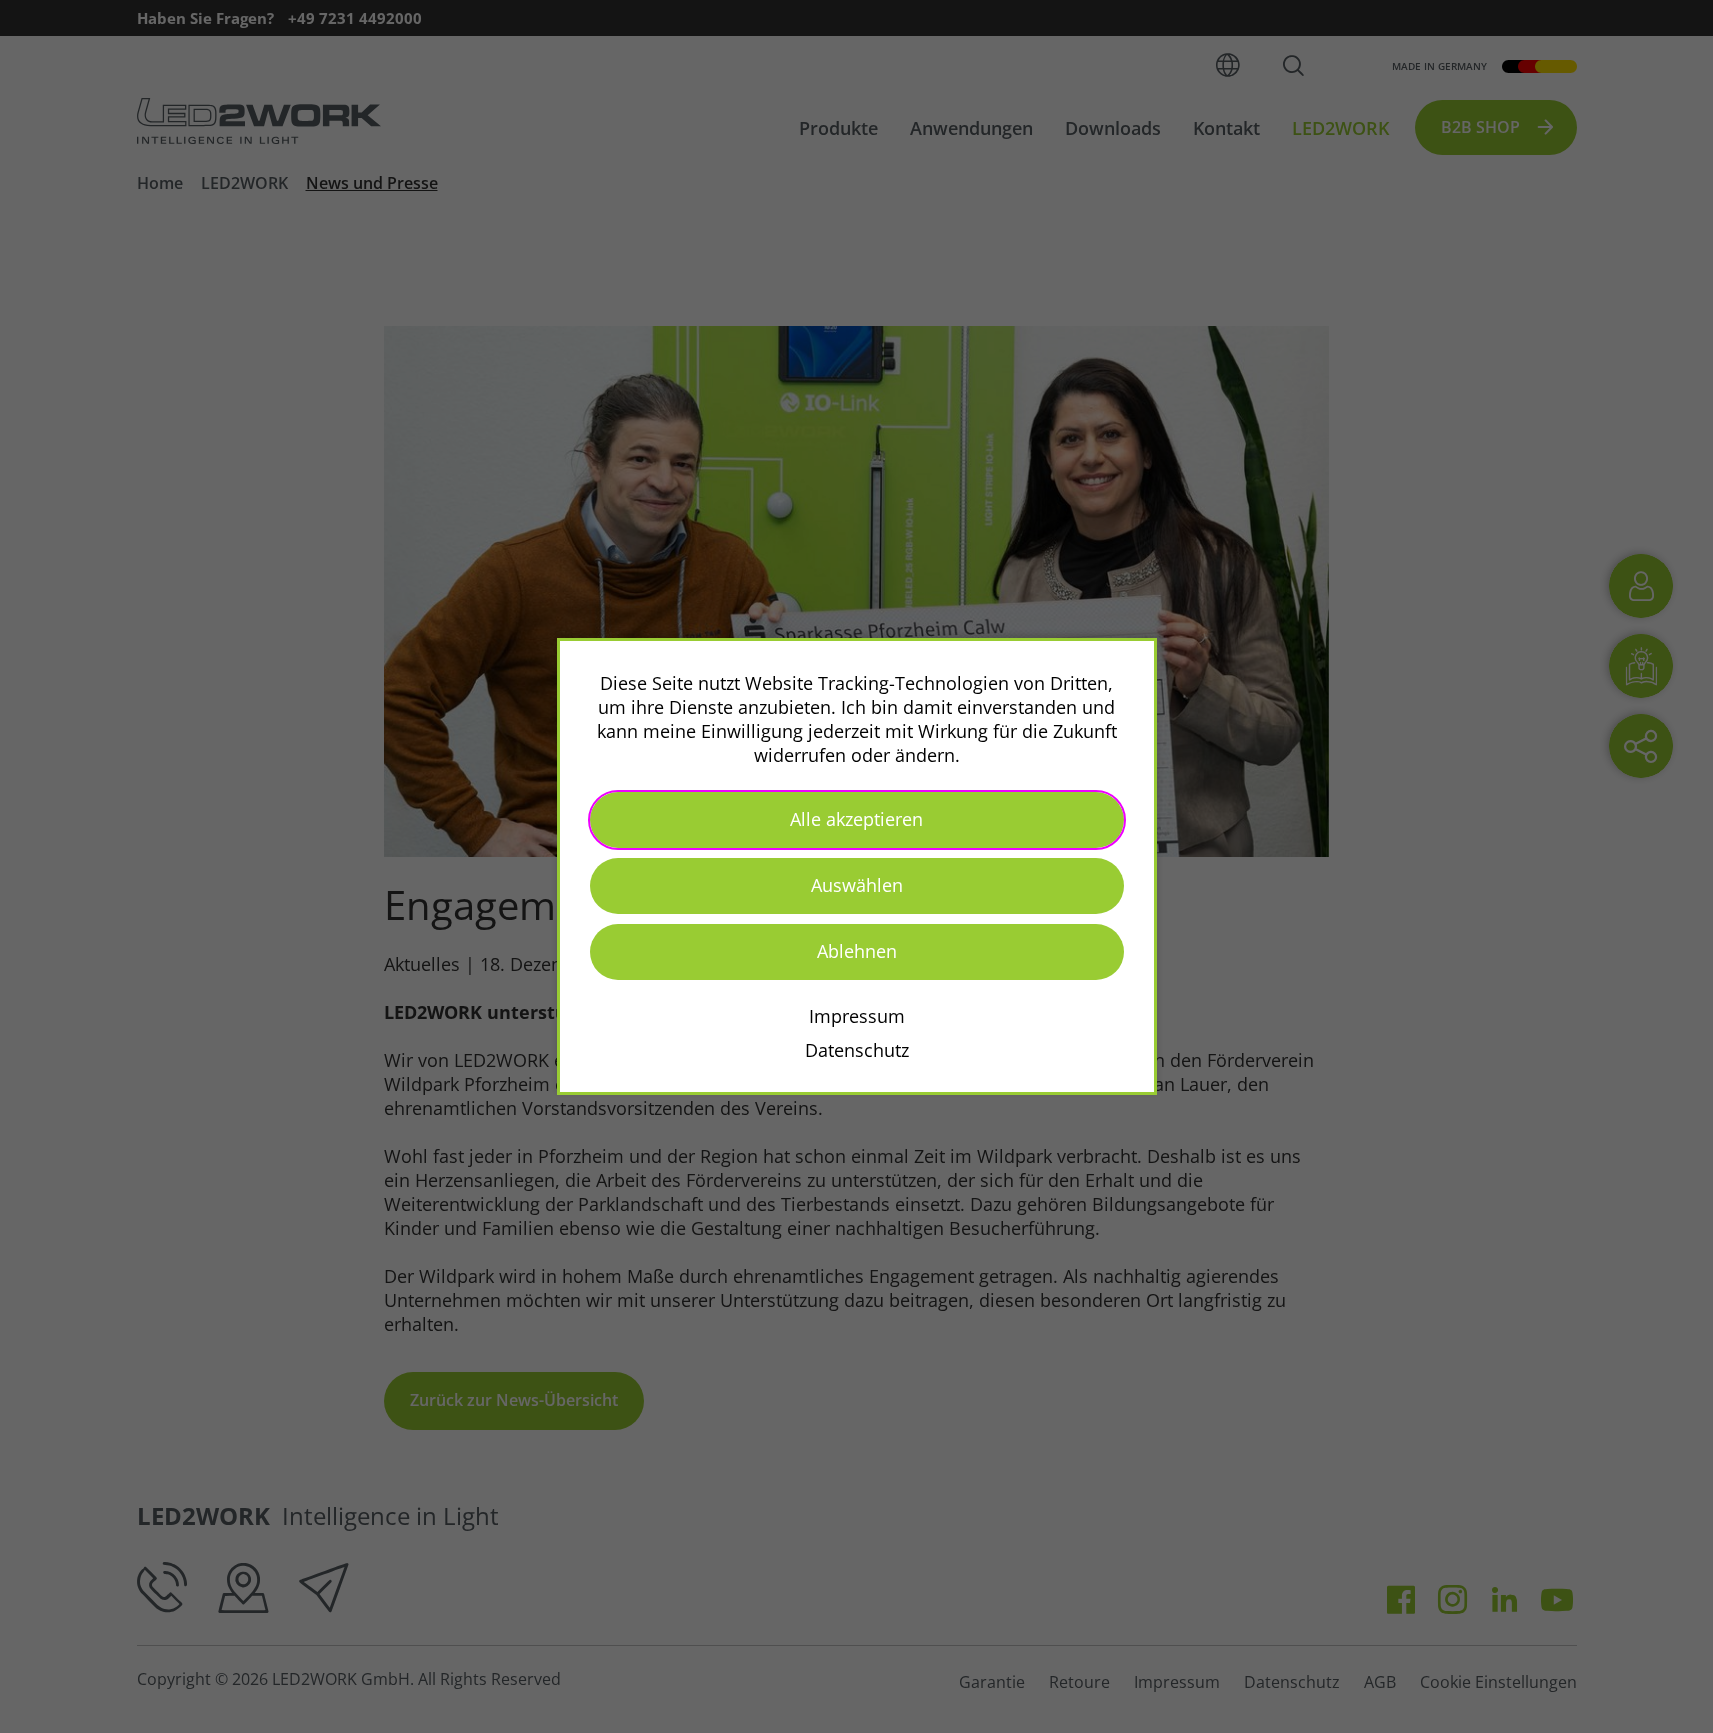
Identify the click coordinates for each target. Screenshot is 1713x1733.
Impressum (857, 1016)
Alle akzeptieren (856, 819)
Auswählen (857, 885)
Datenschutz (857, 1050)
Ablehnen (857, 951)
